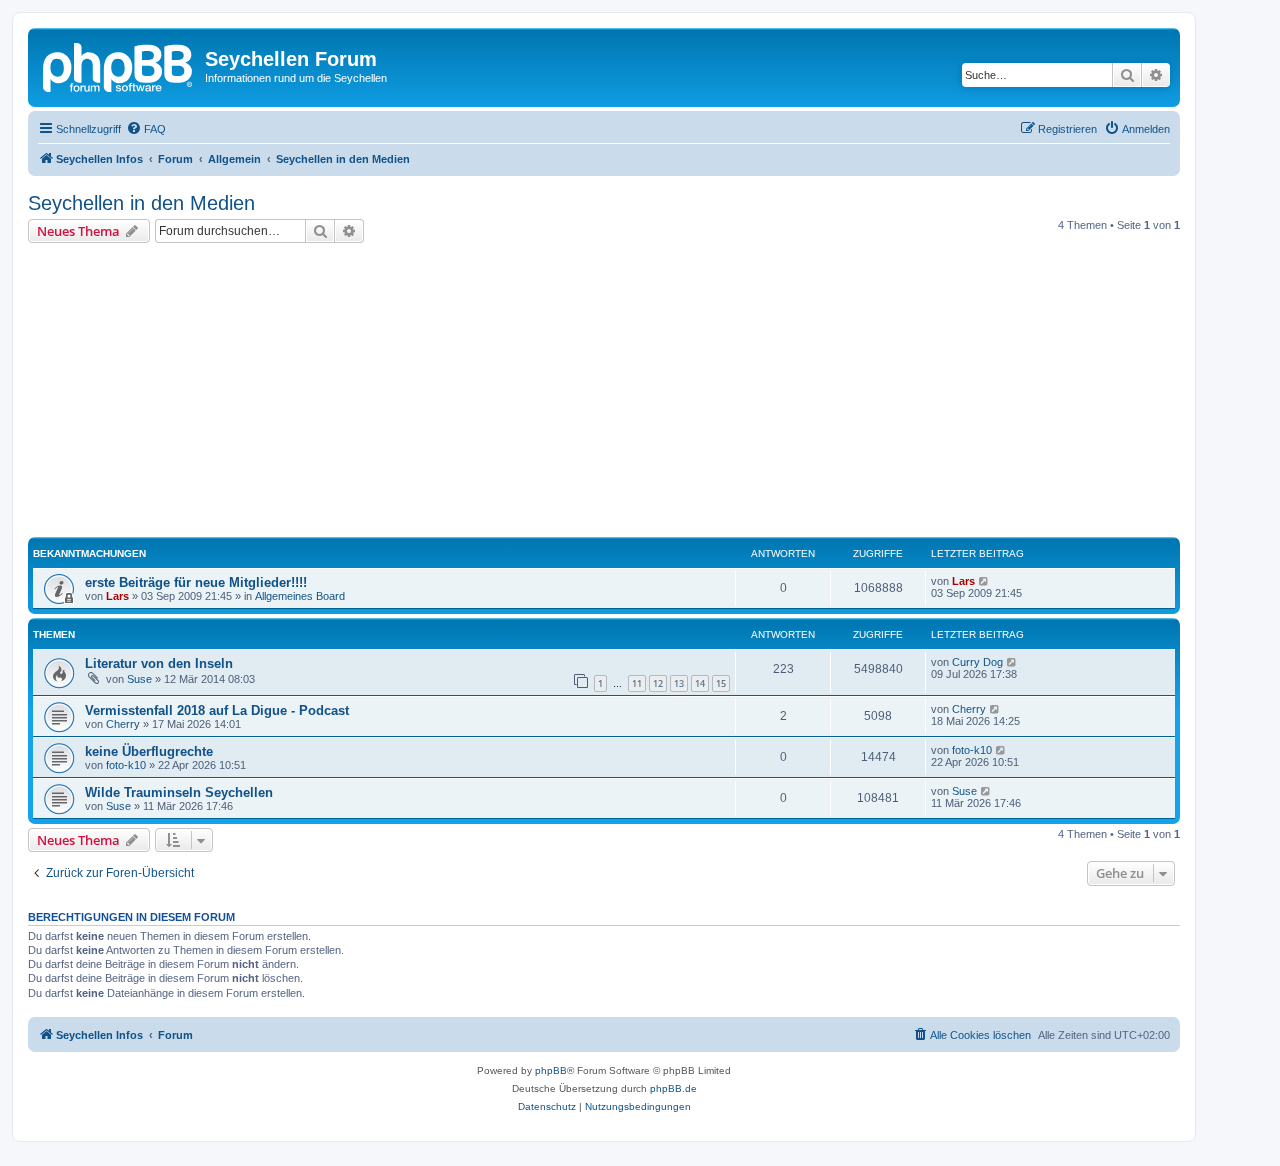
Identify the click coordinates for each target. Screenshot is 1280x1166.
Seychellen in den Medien (141, 203)
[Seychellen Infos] (119, 65)
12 (658, 683)
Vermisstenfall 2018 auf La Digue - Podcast (217, 710)
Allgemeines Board (300, 596)
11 (637, 683)
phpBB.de (673, 1088)
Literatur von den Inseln (159, 663)
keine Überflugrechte (149, 751)
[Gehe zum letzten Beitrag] (984, 581)
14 (700, 683)
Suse (139, 679)
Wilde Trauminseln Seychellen (179, 792)
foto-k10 (126, 765)
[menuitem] (146, 129)
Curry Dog (977, 662)
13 (679, 683)
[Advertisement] (628, 393)
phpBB (551, 1070)
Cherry (123, 724)
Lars (117, 596)
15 (721, 683)
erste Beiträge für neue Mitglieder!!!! (196, 582)
